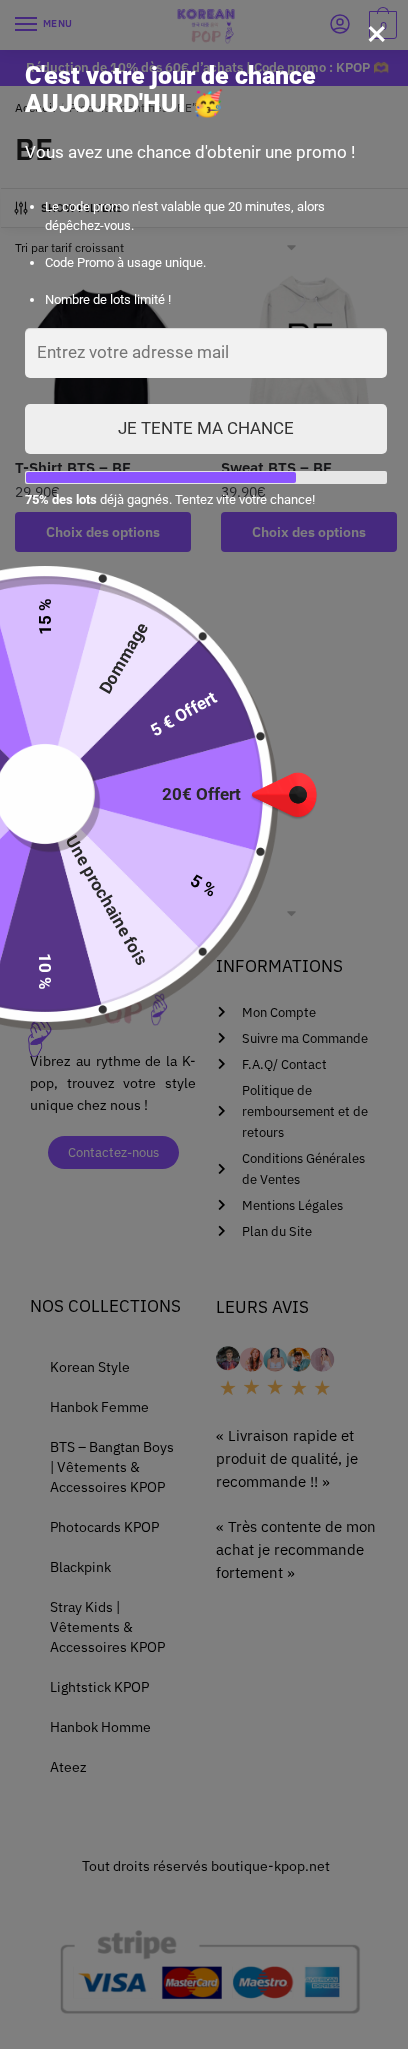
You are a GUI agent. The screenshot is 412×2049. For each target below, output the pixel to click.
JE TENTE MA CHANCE (206, 428)
